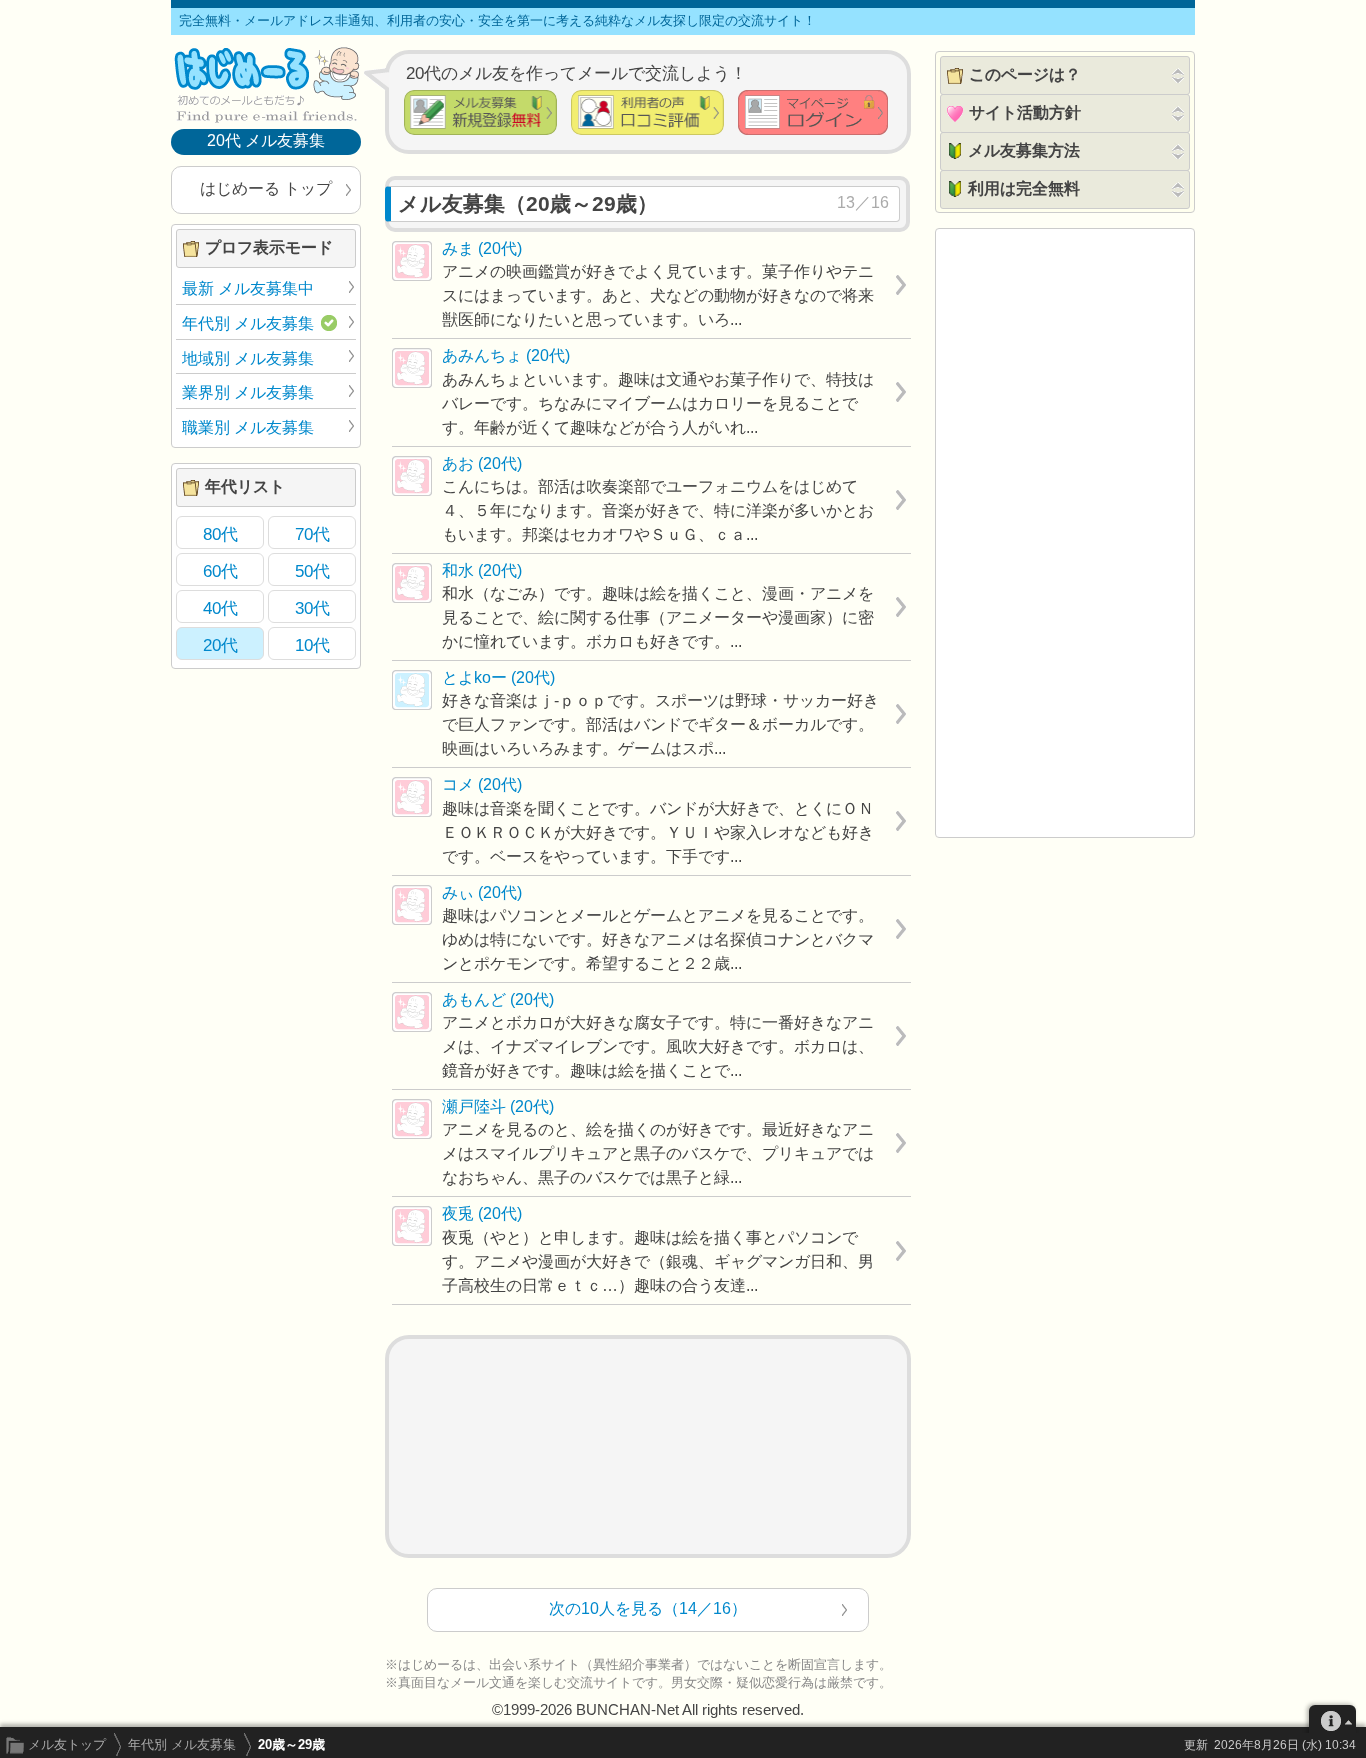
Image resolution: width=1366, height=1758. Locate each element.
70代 (312, 534)
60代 (220, 571)
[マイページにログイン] (813, 112)
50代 (312, 571)
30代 (312, 608)
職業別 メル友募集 (248, 427)
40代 (220, 608)
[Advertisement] (648, 1446)
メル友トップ (67, 1744)
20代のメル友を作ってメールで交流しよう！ (576, 73)
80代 (220, 534)
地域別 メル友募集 (248, 358)
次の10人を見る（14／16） (648, 1608)
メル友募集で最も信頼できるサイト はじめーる (266, 84)
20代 (220, 645)
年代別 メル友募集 (182, 1744)
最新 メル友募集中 (248, 288)
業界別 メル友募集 (248, 392)
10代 (312, 645)
